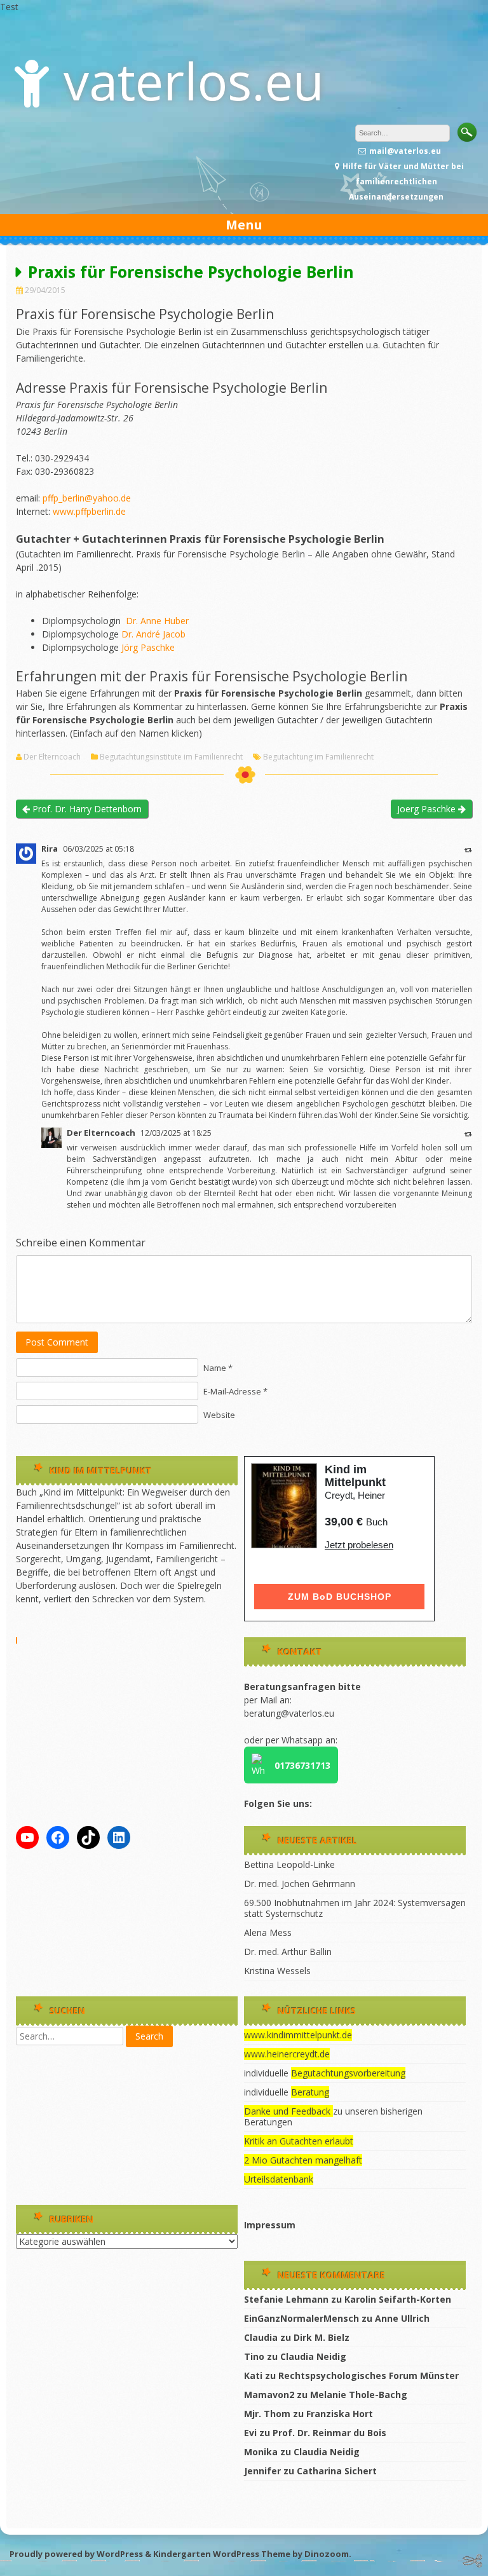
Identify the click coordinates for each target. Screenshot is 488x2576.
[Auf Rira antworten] (468, 849)
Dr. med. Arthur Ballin (288, 1952)
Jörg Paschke (148, 647)
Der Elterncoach (52, 757)
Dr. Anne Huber (156, 621)
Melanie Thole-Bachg (359, 2395)
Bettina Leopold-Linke (289, 1864)
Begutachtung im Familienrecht (318, 757)
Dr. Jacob (153, 634)
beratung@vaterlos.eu (289, 1713)
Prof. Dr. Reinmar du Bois (329, 2433)
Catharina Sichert (337, 2471)
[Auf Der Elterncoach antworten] (468, 1134)
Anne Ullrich (402, 2318)
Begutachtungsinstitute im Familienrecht (171, 757)
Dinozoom (327, 2554)
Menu (244, 225)
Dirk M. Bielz (322, 2337)
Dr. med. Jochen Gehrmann (300, 1884)
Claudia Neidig (313, 2356)
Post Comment (57, 1342)
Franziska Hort (340, 2414)
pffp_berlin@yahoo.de (87, 498)
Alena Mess (268, 1932)
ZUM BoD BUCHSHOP (340, 1597)
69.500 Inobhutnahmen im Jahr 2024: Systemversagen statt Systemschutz (355, 1908)
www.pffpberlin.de (89, 511)
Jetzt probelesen (359, 1545)
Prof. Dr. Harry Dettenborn (86, 809)
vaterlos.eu (194, 80)
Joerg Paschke (428, 809)
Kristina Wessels (277, 1971)
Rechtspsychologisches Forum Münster (369, 2375)
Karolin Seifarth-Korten (398, 2299)
